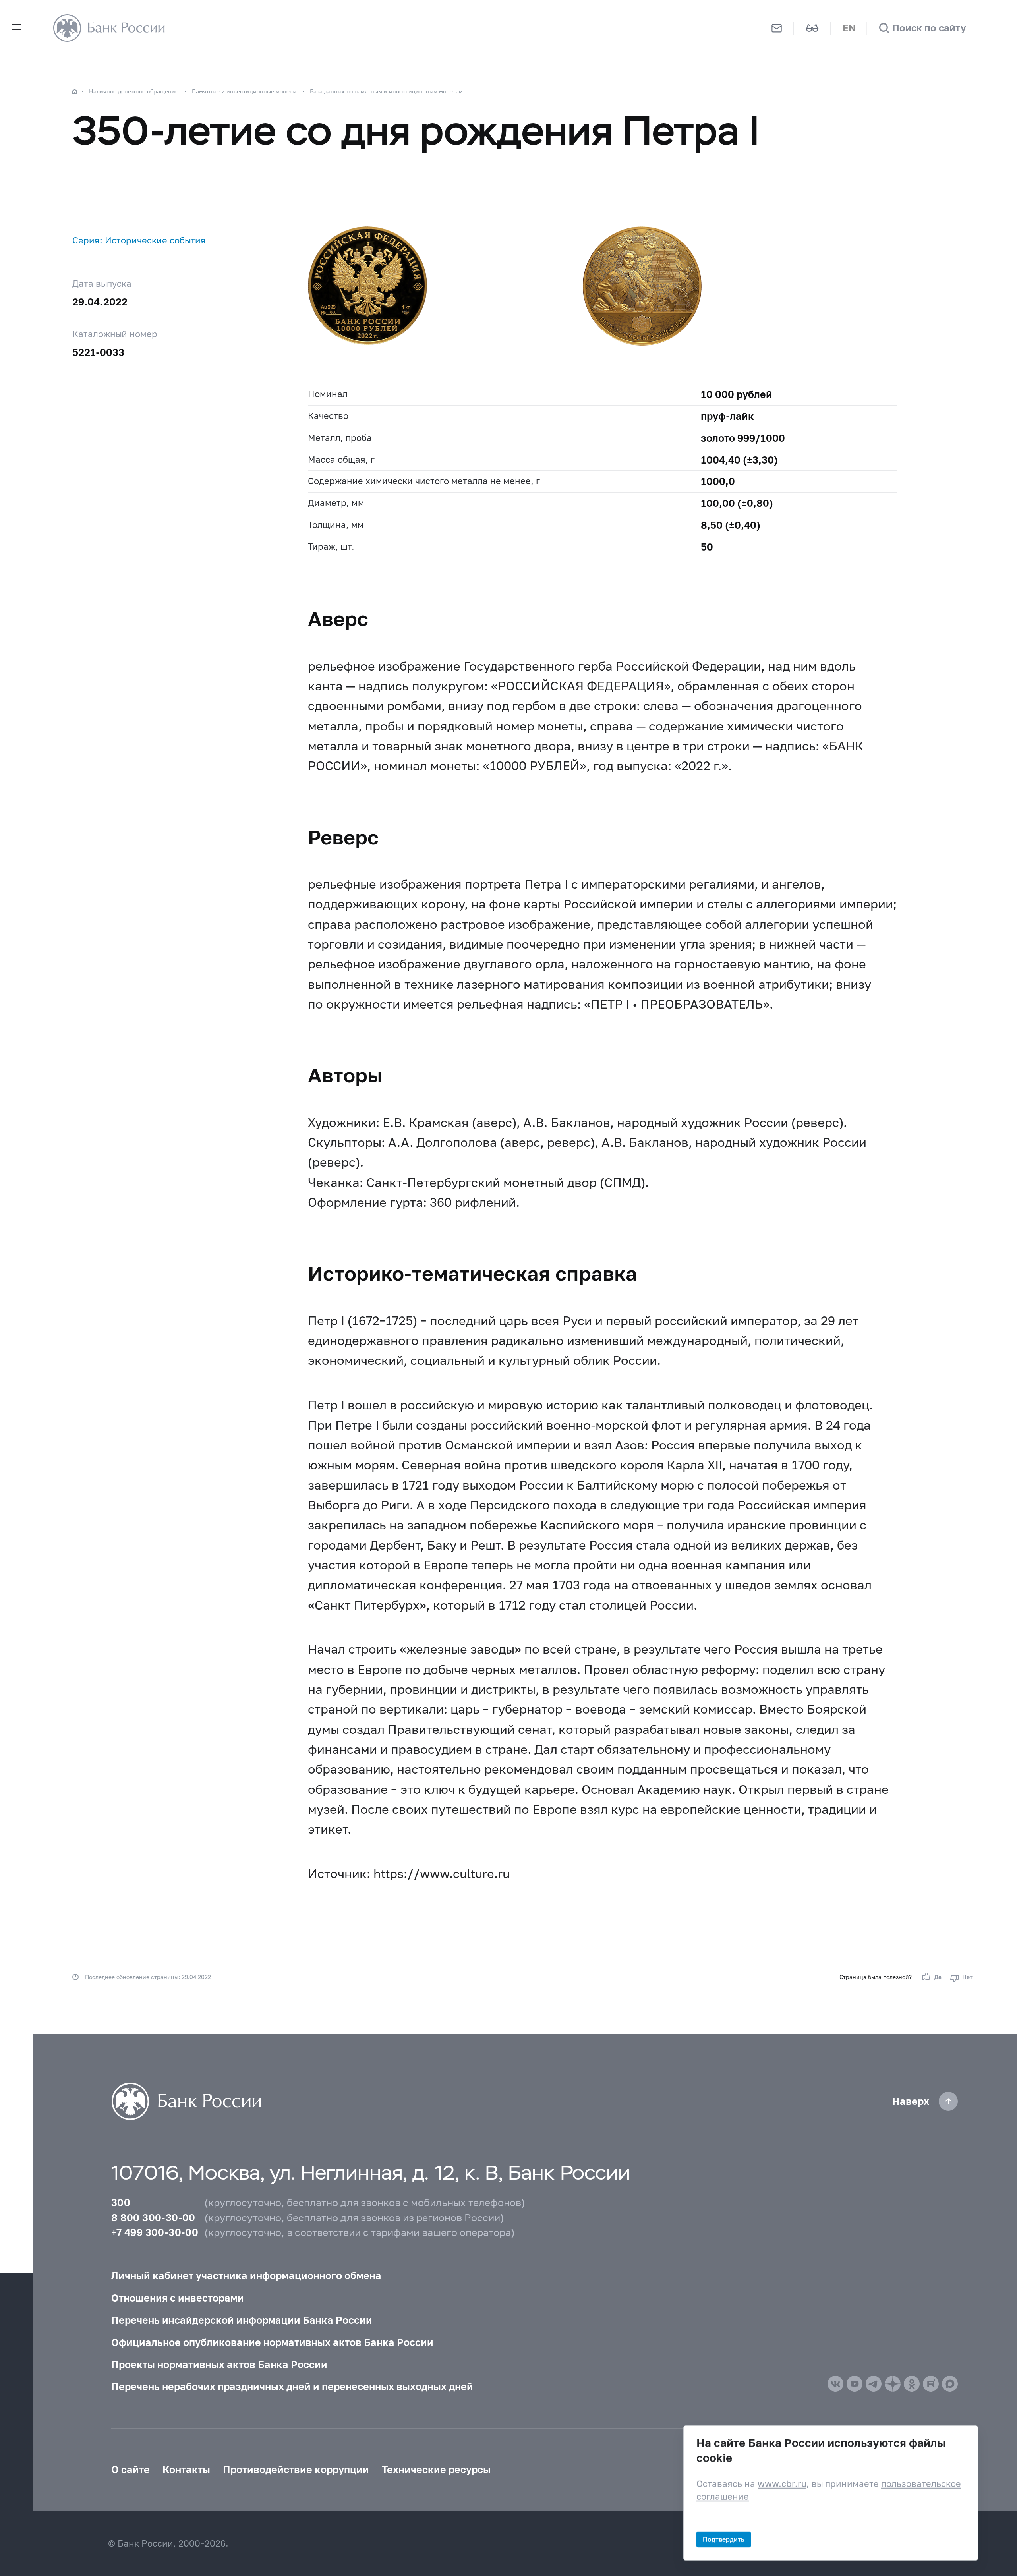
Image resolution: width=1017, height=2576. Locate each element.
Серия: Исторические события (139, 240)
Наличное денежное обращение (134, 91)
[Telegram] (874, 2384)
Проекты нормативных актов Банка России (219, 2364)
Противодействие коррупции (296, 2469)
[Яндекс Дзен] (893, 2384)
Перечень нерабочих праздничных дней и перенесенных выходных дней (292, 2386)
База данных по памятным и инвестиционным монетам (386, 91)
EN (849, 28)
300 (121, 2202)
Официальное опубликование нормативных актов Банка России (272, 2342)
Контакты (186, 2469)
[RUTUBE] (931, 2384)
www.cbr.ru (782, 2484)
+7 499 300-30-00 (155, 2232)
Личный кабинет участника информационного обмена (246, 2275)
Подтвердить (724, 2539)
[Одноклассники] (912, 2384)
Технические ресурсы (436, 2469)
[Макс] (950, 2384)
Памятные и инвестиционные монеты (244, 91)
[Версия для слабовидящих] (812, 28)
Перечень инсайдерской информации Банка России (242, 2320)
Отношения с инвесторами (178, 2298)
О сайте (131, 2469)
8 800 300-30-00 (153, 2217)
